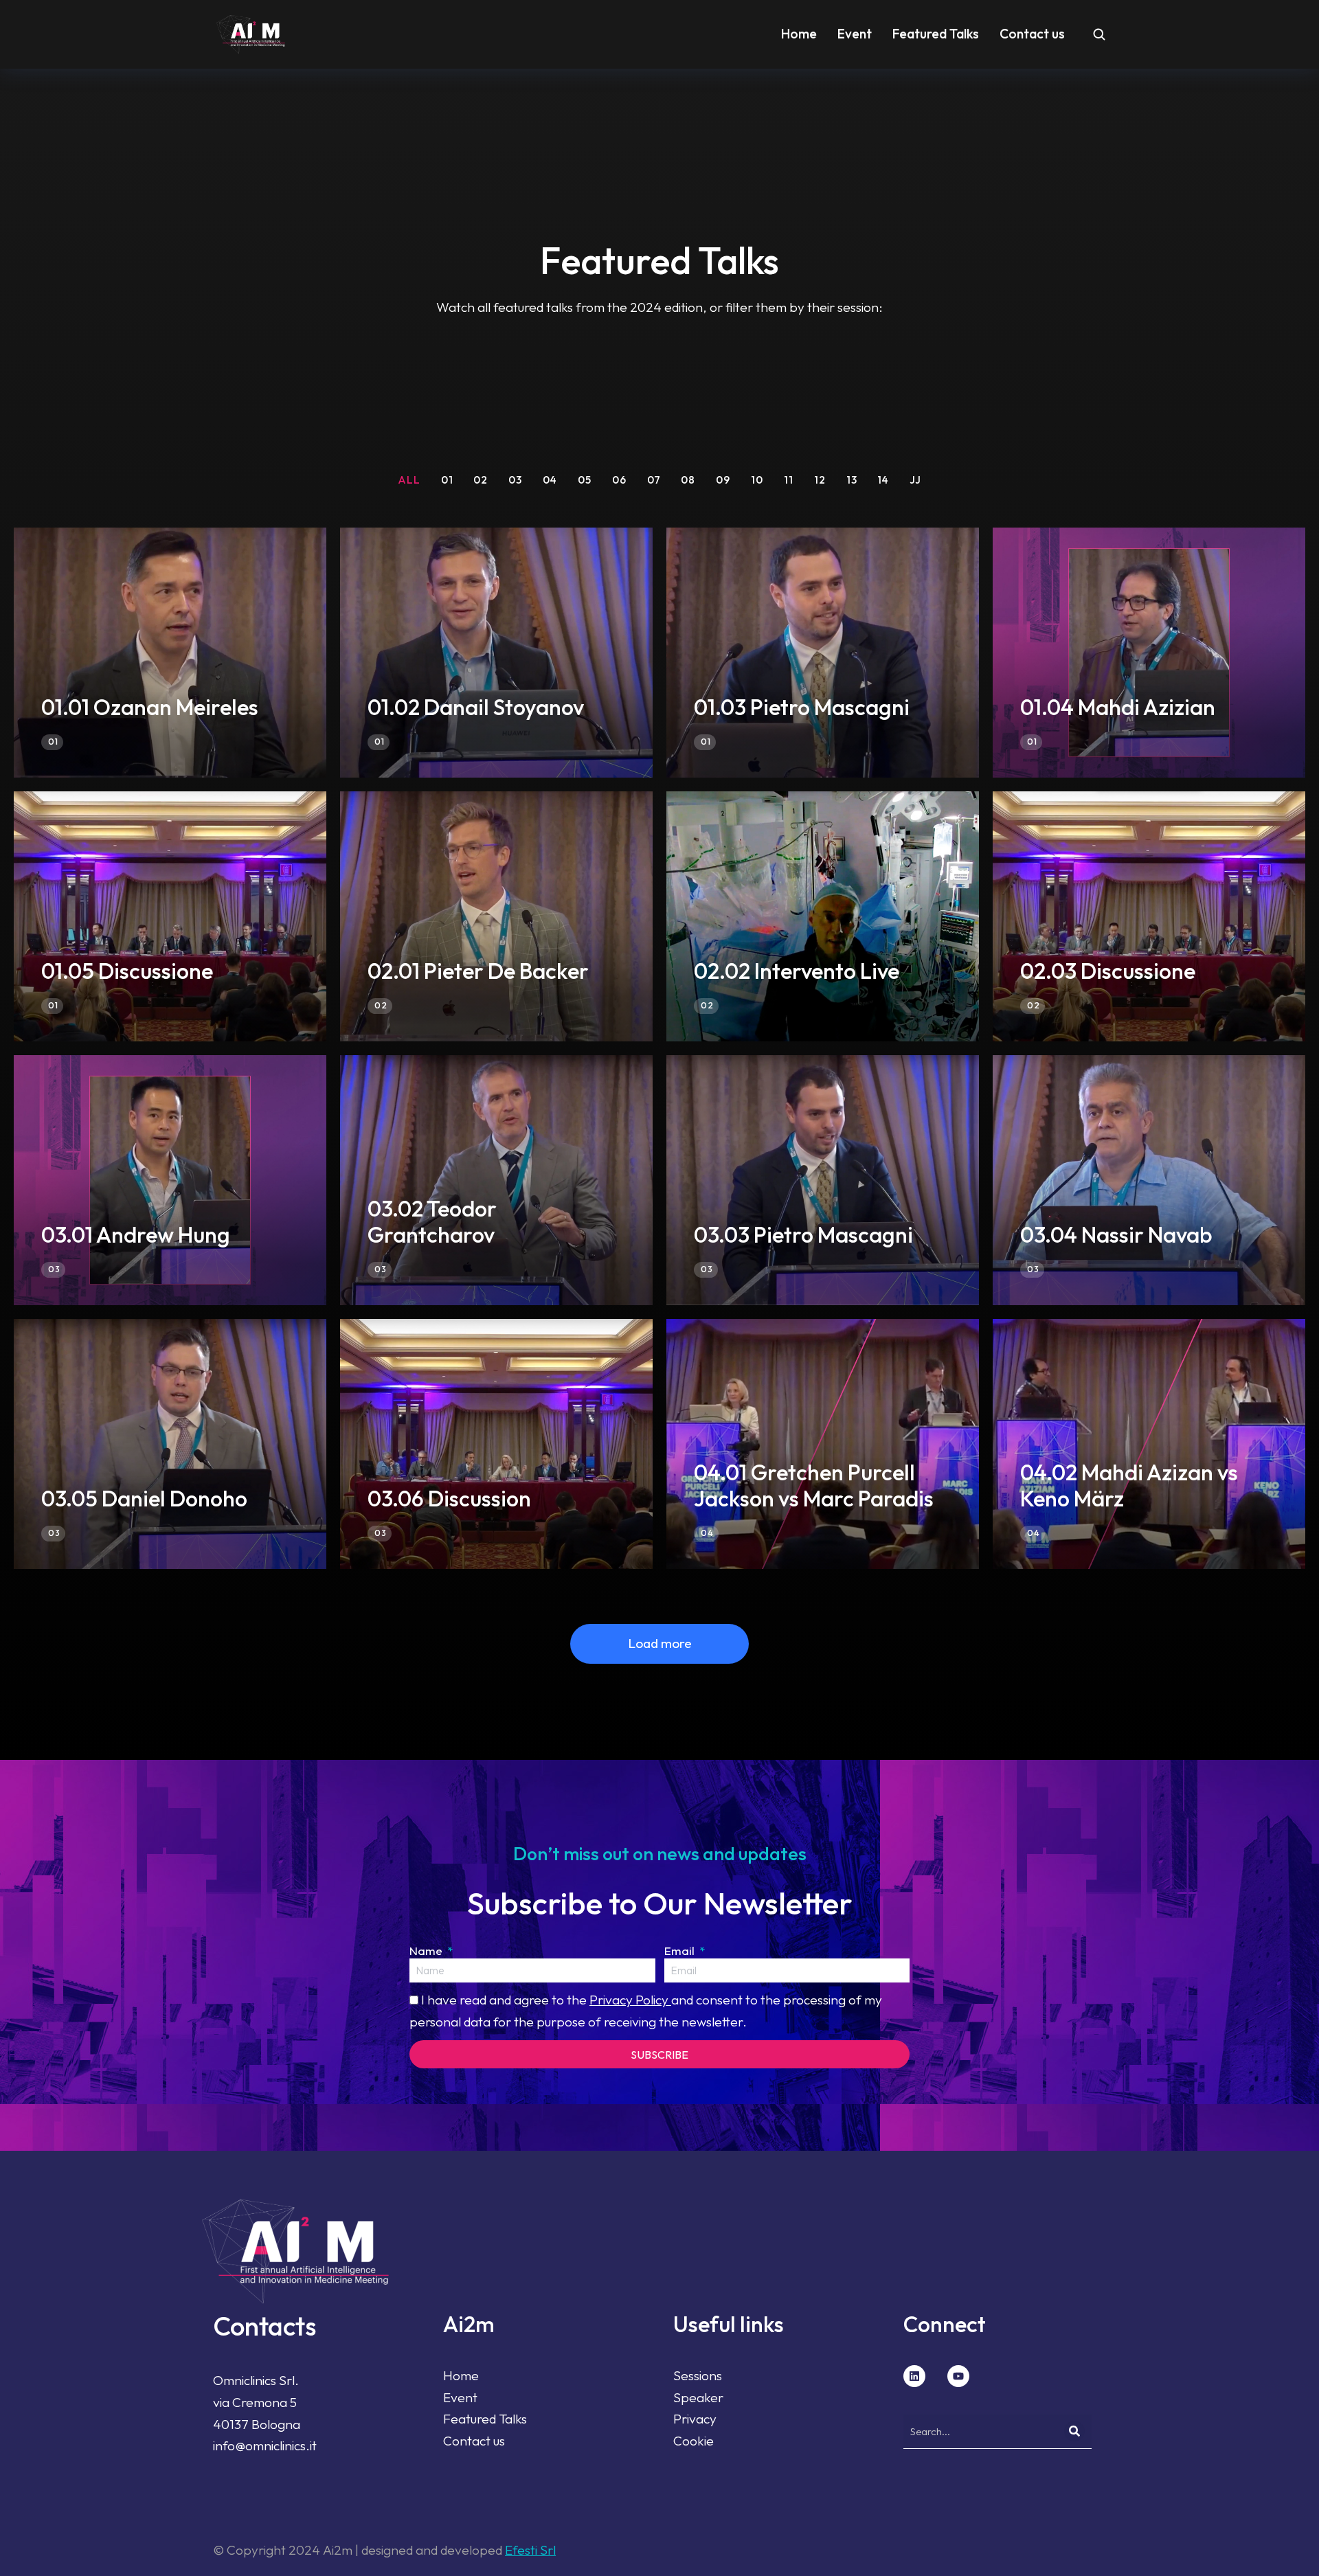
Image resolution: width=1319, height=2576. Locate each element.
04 (550, 480)
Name (427, 1951)
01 (447, 480)
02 (481, 480)
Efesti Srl (530, 2550)
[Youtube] (958, 2376)
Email (681, 1951)
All (409, 480)
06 (619, 480)
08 (688, 480)
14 (883, 480)
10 (757, 480)
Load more (660, 1643)
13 (852, 480)
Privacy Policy (630, 2000)
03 (515, 480)
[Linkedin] (914, 2376)
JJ (915, 480)
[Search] (1074, 2431)
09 (723, 480)
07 (654, 480)
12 (820, 480)
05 (585, 480)
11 (789, 480)
